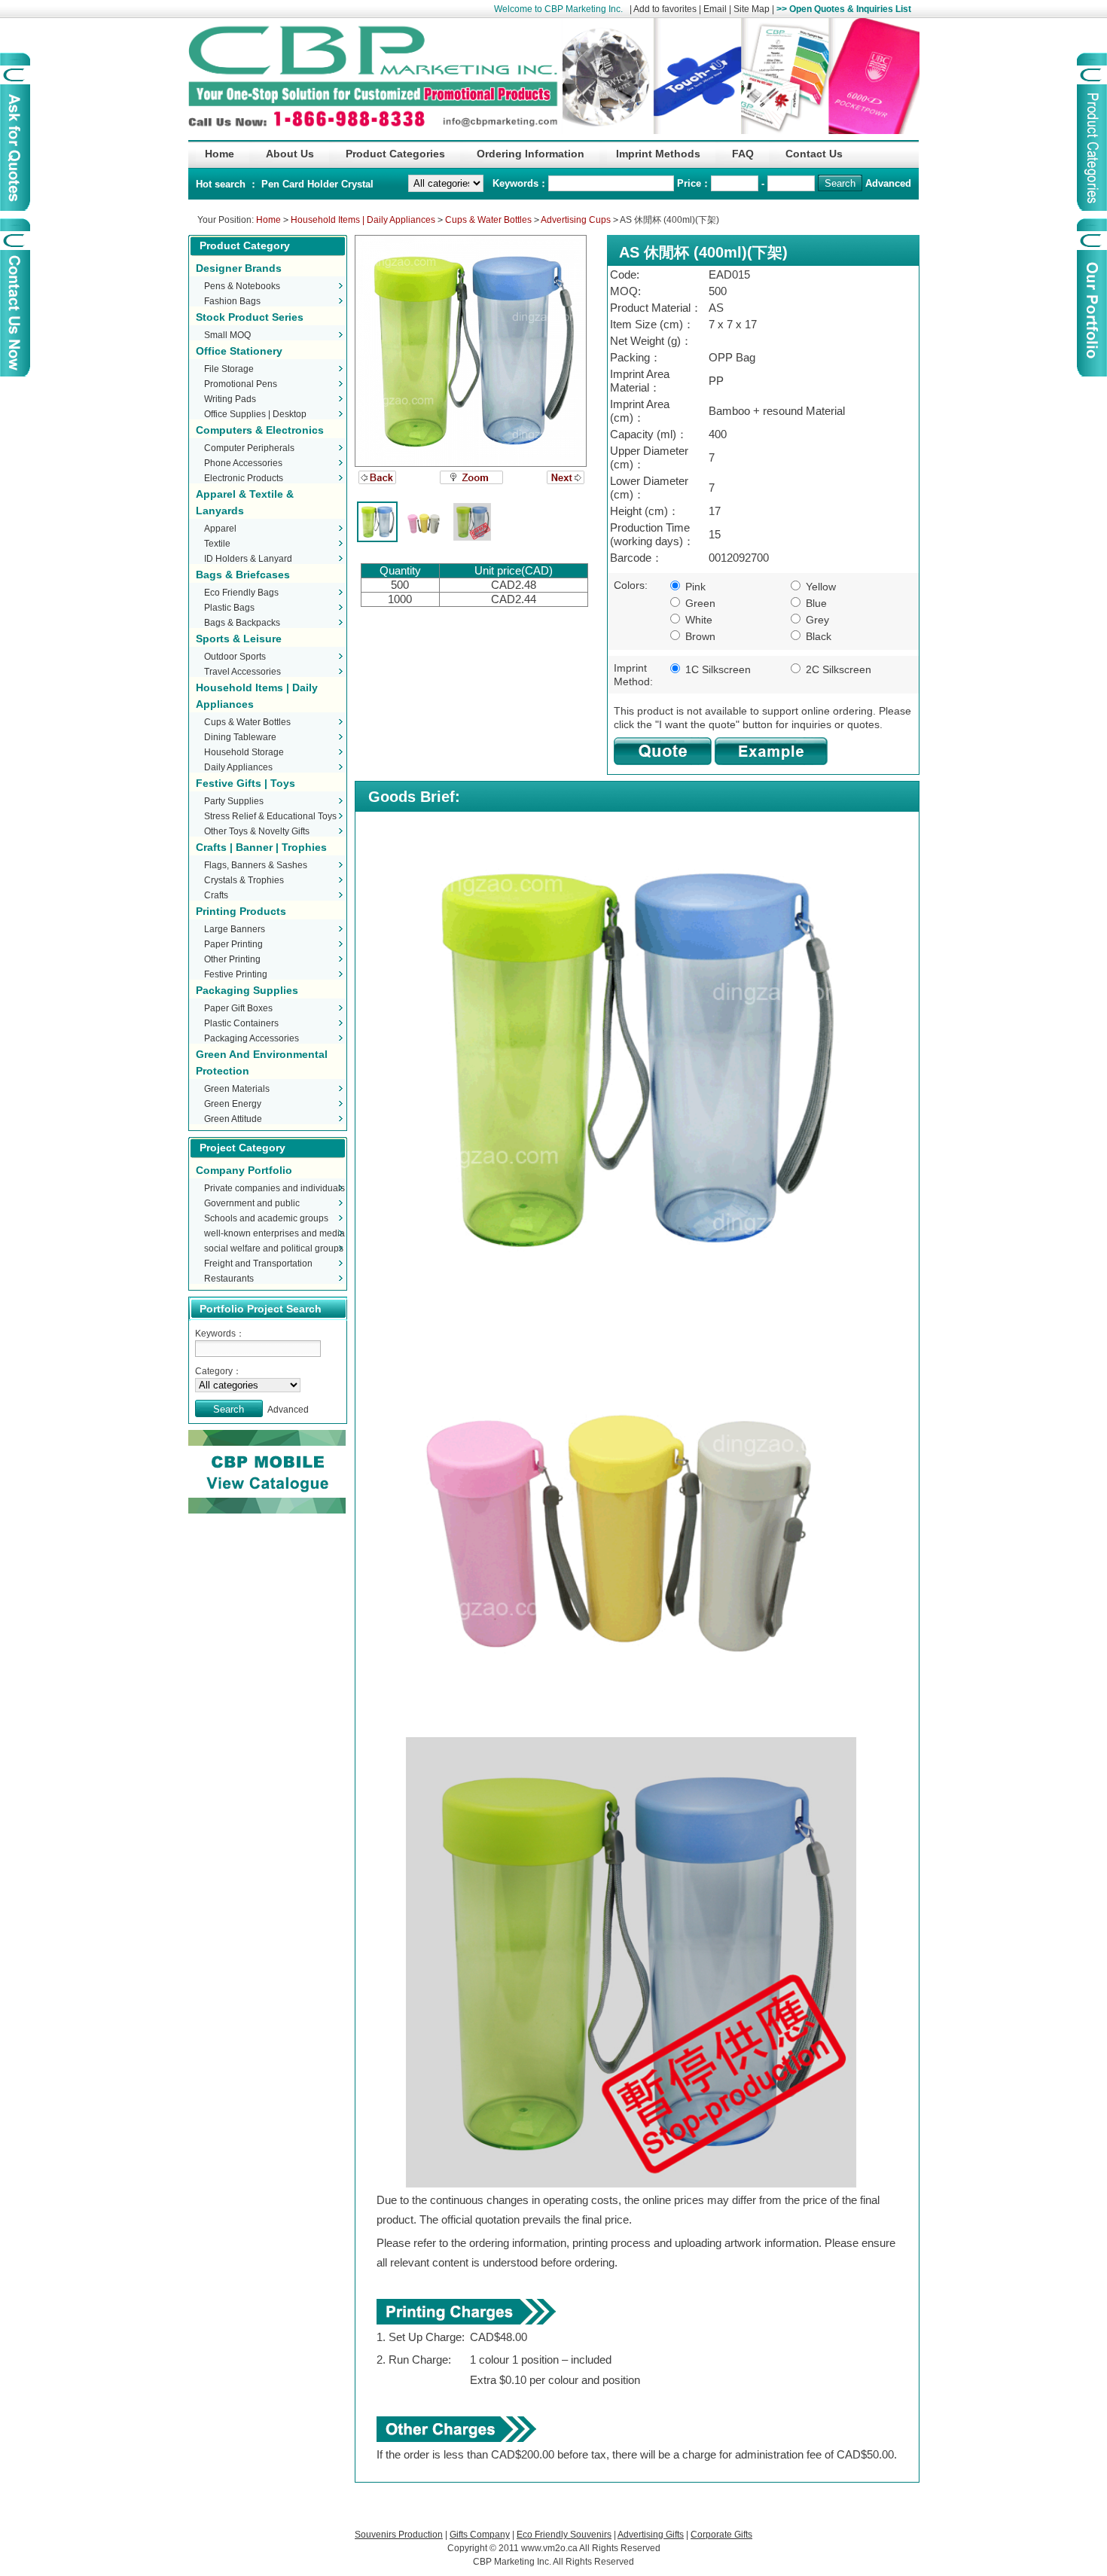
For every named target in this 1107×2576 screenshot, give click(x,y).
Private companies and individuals (274, 1188)
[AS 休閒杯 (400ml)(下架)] (471, 351)
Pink (694, 587)
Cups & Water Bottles (488, 220)
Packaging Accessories (252, 1038)
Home (268, 220)
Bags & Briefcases (243, 575)
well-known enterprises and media (274, 1233)
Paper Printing (233, 944)
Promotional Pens (241, 384)
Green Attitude (233, 1119)
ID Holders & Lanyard (248, 559)
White (697, 620)
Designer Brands (239, 268)
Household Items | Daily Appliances (363, 220)
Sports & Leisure (239, 639)
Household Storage (244, 752)
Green (699, 603)
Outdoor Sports (235, 657)
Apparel (220, 529)
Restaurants (229, 1279)
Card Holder (312, 184)
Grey (816, 620)
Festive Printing (236, 974)
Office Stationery (239, 351)
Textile (217, 544)
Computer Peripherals (249, 448)
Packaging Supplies (247, 990)
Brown (699, 636)
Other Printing (232, 959)
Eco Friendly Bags (241, 593)
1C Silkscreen (717, 669)
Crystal (357, 184)
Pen (272, 184)
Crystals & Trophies (244, 880)
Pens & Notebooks (242, 286)
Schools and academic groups (266, 1218)
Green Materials (237, 1089)
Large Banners (235, 929)
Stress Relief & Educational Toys (270, 816)
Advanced (888, 183)
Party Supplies (234, 801)
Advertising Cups (576, 220)
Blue (815, 603)
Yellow (819, 587)
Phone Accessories (243, 463)
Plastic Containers (241, 1023)
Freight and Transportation (258, 1264)
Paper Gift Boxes (238, 1008)
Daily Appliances (238, 767)
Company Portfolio (244, 1170)
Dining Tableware (240, 737)
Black (817, 636)
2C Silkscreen (837, 669)
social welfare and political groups (274, 1248)
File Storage (229, 369)
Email (715, 9)
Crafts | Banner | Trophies (261, 847)
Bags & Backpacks (242, 623)
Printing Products (241, 911)
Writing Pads (230, 399)
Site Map (752, 9)
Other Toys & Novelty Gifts (257, 831)
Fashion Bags (232, 301)
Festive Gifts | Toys (245, 783)
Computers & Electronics (260, 430)
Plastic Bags (229, 608)
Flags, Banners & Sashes (256, 865)
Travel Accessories (242, 672)
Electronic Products (244, 478)
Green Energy (233, 1104)
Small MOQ (227, 335)
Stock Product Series (250, 317)
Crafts (216, 895)
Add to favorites (665, 9)
